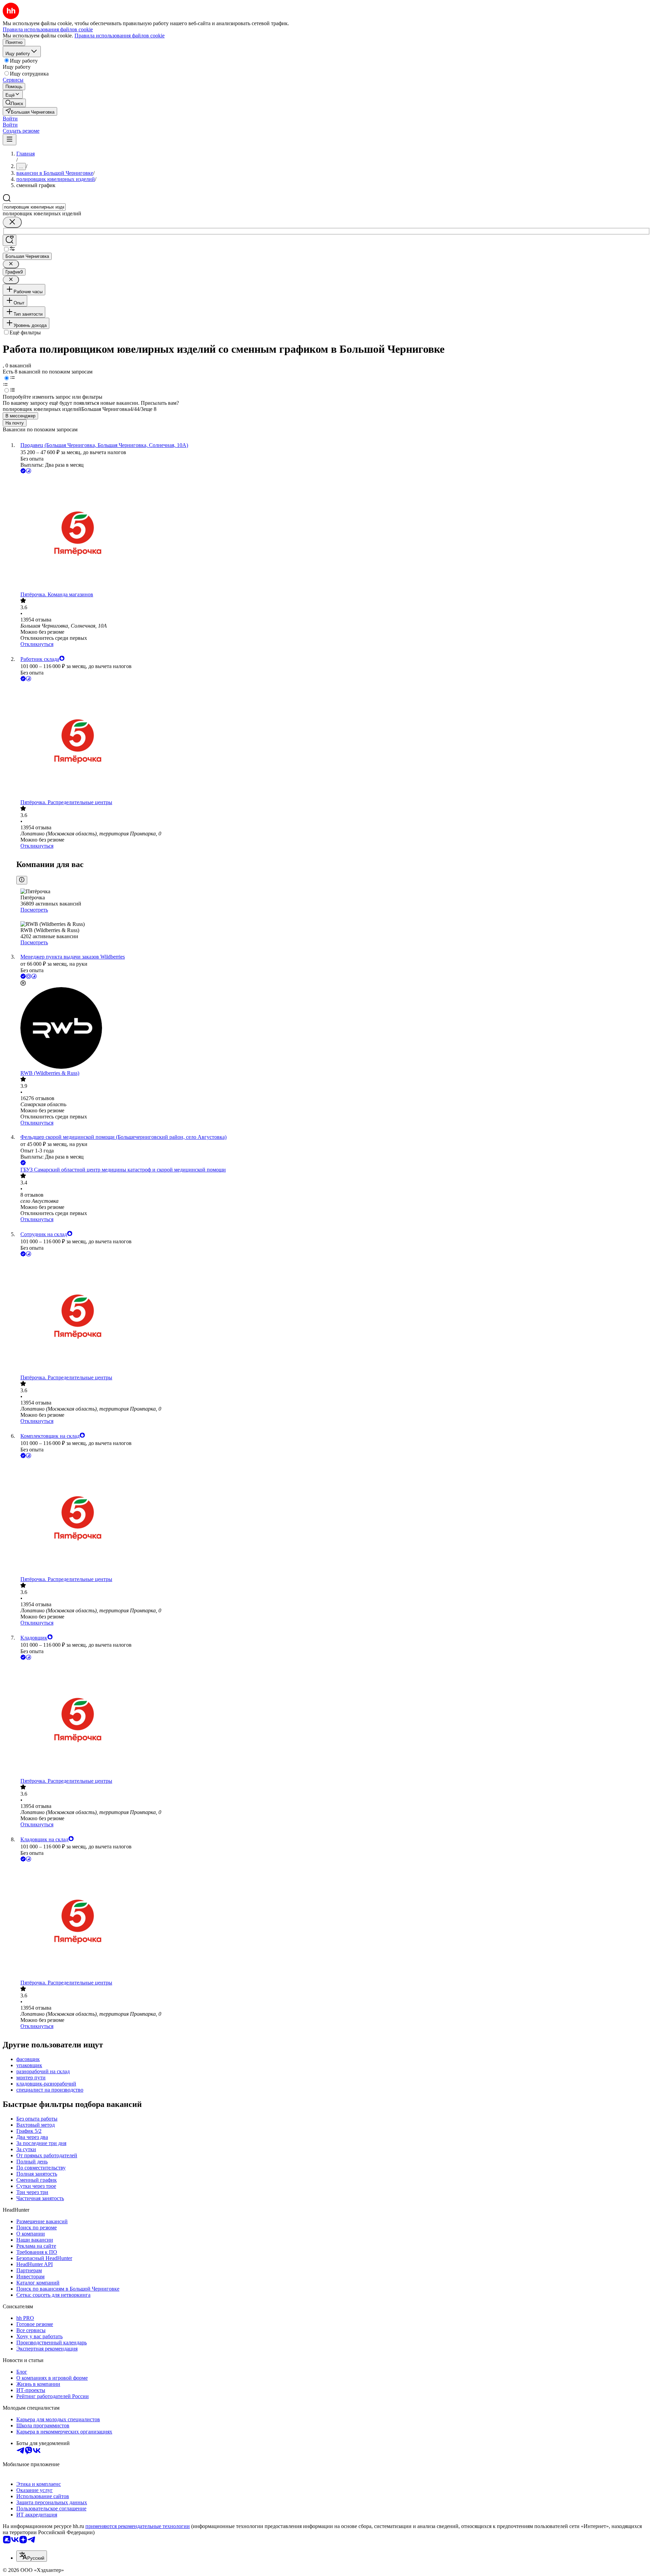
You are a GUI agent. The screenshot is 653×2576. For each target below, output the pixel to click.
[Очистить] (12, 222)
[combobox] (34, 207)
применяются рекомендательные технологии (138, 2526)
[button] (10, 119)
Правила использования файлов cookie (120, 36)
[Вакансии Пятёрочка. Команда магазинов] (333, 533)
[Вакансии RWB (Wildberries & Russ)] (333, 1029)
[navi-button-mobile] (10, 140)
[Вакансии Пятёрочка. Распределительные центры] (333, 741)
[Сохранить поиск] (10, 240)
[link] (14, 103)
